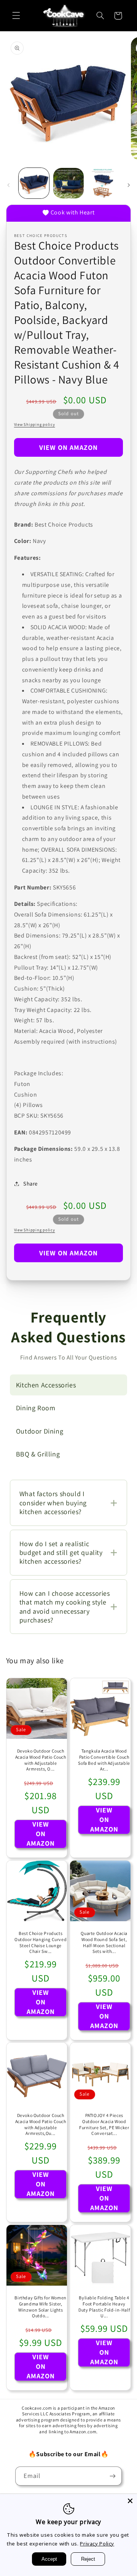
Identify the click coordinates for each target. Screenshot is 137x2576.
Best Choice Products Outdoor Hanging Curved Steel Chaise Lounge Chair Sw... (41, 1942)
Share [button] (30, 1183)
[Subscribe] (113, 2476)
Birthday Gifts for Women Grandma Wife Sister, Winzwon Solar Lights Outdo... (40, 2307)
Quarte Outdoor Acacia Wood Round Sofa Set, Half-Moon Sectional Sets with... (104, 1942)
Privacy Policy (97, 2544)
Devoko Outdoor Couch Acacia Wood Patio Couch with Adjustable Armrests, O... (40, 1760)
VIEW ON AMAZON (69, 447)
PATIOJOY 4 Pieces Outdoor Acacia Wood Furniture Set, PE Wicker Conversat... (104, 2125)
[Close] (130, 2501)
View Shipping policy (35, 424)
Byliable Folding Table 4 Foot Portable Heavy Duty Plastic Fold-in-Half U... (104, 2307)
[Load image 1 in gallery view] (34, 183)
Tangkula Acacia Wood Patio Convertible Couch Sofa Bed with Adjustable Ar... (104, 1760)
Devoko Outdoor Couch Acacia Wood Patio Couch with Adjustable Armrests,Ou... (40, 2125)
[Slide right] (129, 185)
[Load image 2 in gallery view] (68, 183)
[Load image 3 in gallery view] (103, 183)
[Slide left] (8, 185)
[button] (16, 16)
